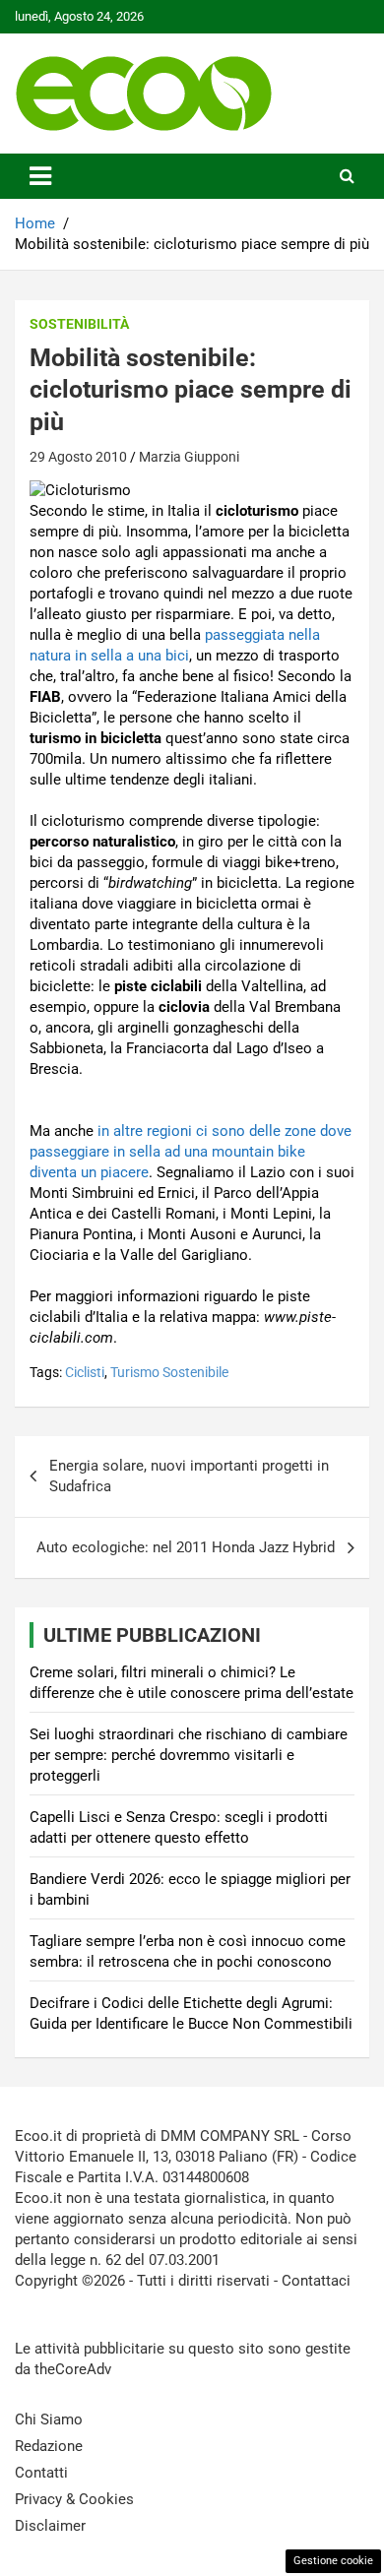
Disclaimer (50, 2526)
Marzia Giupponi (189, 457)
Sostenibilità (79, 324)
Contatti (41, 2473)
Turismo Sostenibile (169, 1372)
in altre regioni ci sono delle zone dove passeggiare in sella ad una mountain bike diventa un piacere (191, 1152)
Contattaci (316, 2281)
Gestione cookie (333, 2561)
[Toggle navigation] (40, 176)
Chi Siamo (49, 2419)
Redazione (49, 2446)
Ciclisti (85, 1372)
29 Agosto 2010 (78, 457)
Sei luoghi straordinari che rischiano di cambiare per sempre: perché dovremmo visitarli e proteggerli (189, 1755)
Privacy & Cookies (74, 2499)
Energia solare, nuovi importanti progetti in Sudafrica (189, 1476)
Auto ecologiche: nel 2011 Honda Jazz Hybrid (186, 1547)
